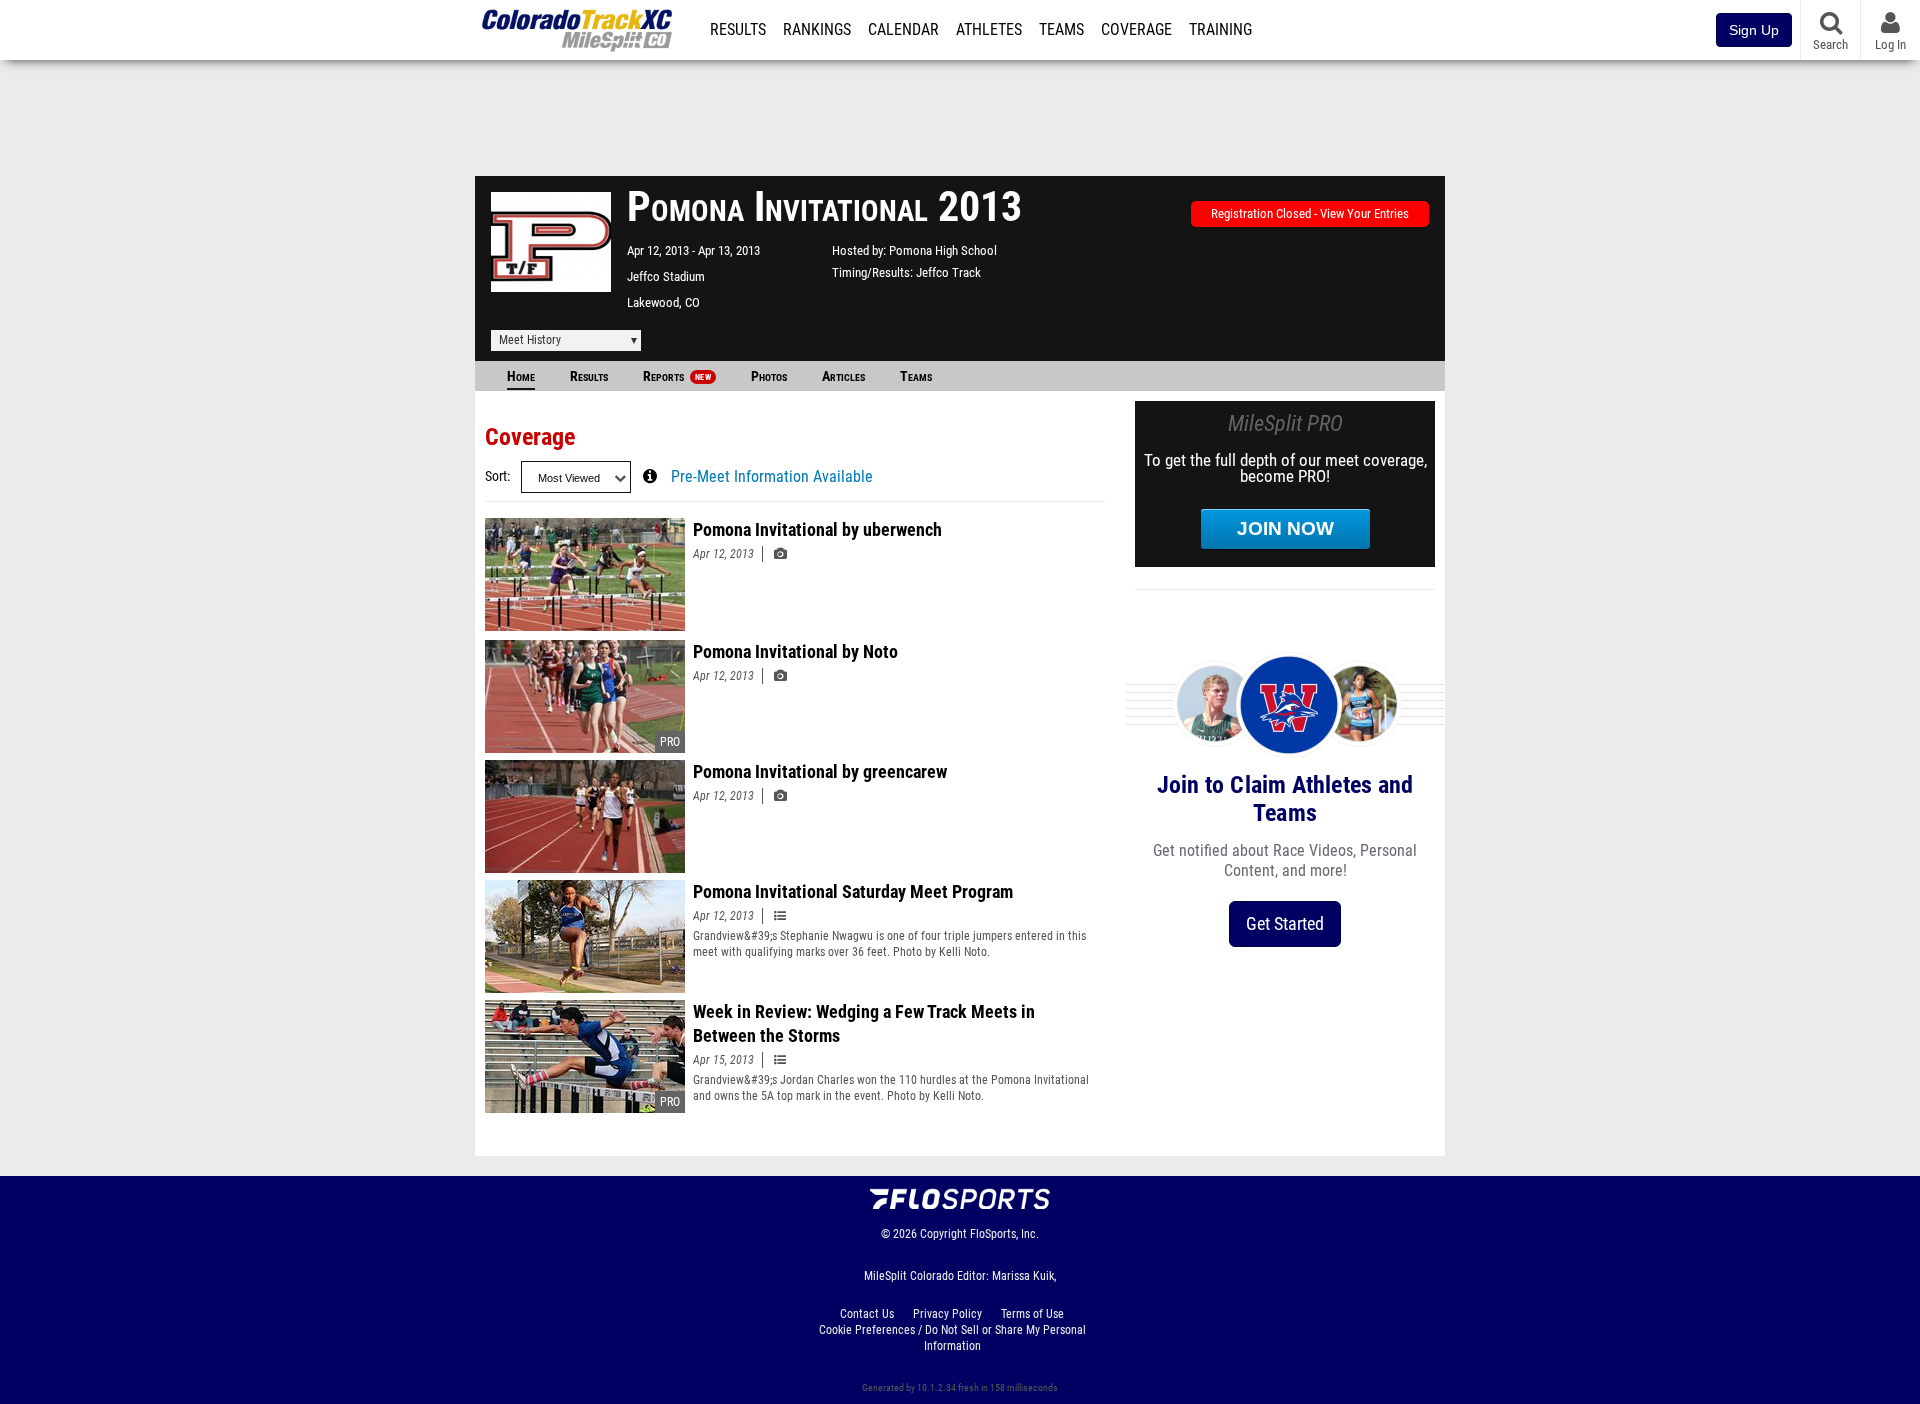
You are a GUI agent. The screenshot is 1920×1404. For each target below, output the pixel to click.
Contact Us (867, 1314)
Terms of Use (1032, 1314)
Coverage (1136, 30)
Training (1220, 30)
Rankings (817, 30)
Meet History (530, 340)
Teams (1061, 30)
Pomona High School (943, 250)
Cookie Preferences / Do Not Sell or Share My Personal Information (952, 1338)
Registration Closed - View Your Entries (1310, 213)
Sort (496, 476)
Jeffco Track (948, 272)
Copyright (943, 1234)
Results (738, 30)
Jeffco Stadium (666, 276)
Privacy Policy (947, 1314)
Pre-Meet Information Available (772, 477)
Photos (769, 376)
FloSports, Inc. (1004, 1234)
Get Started (1285, 923)
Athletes (989, 30)
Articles (843, 376)
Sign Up (1754, 30)
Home (521, 376)
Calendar (903, 30)
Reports (677, 376)
